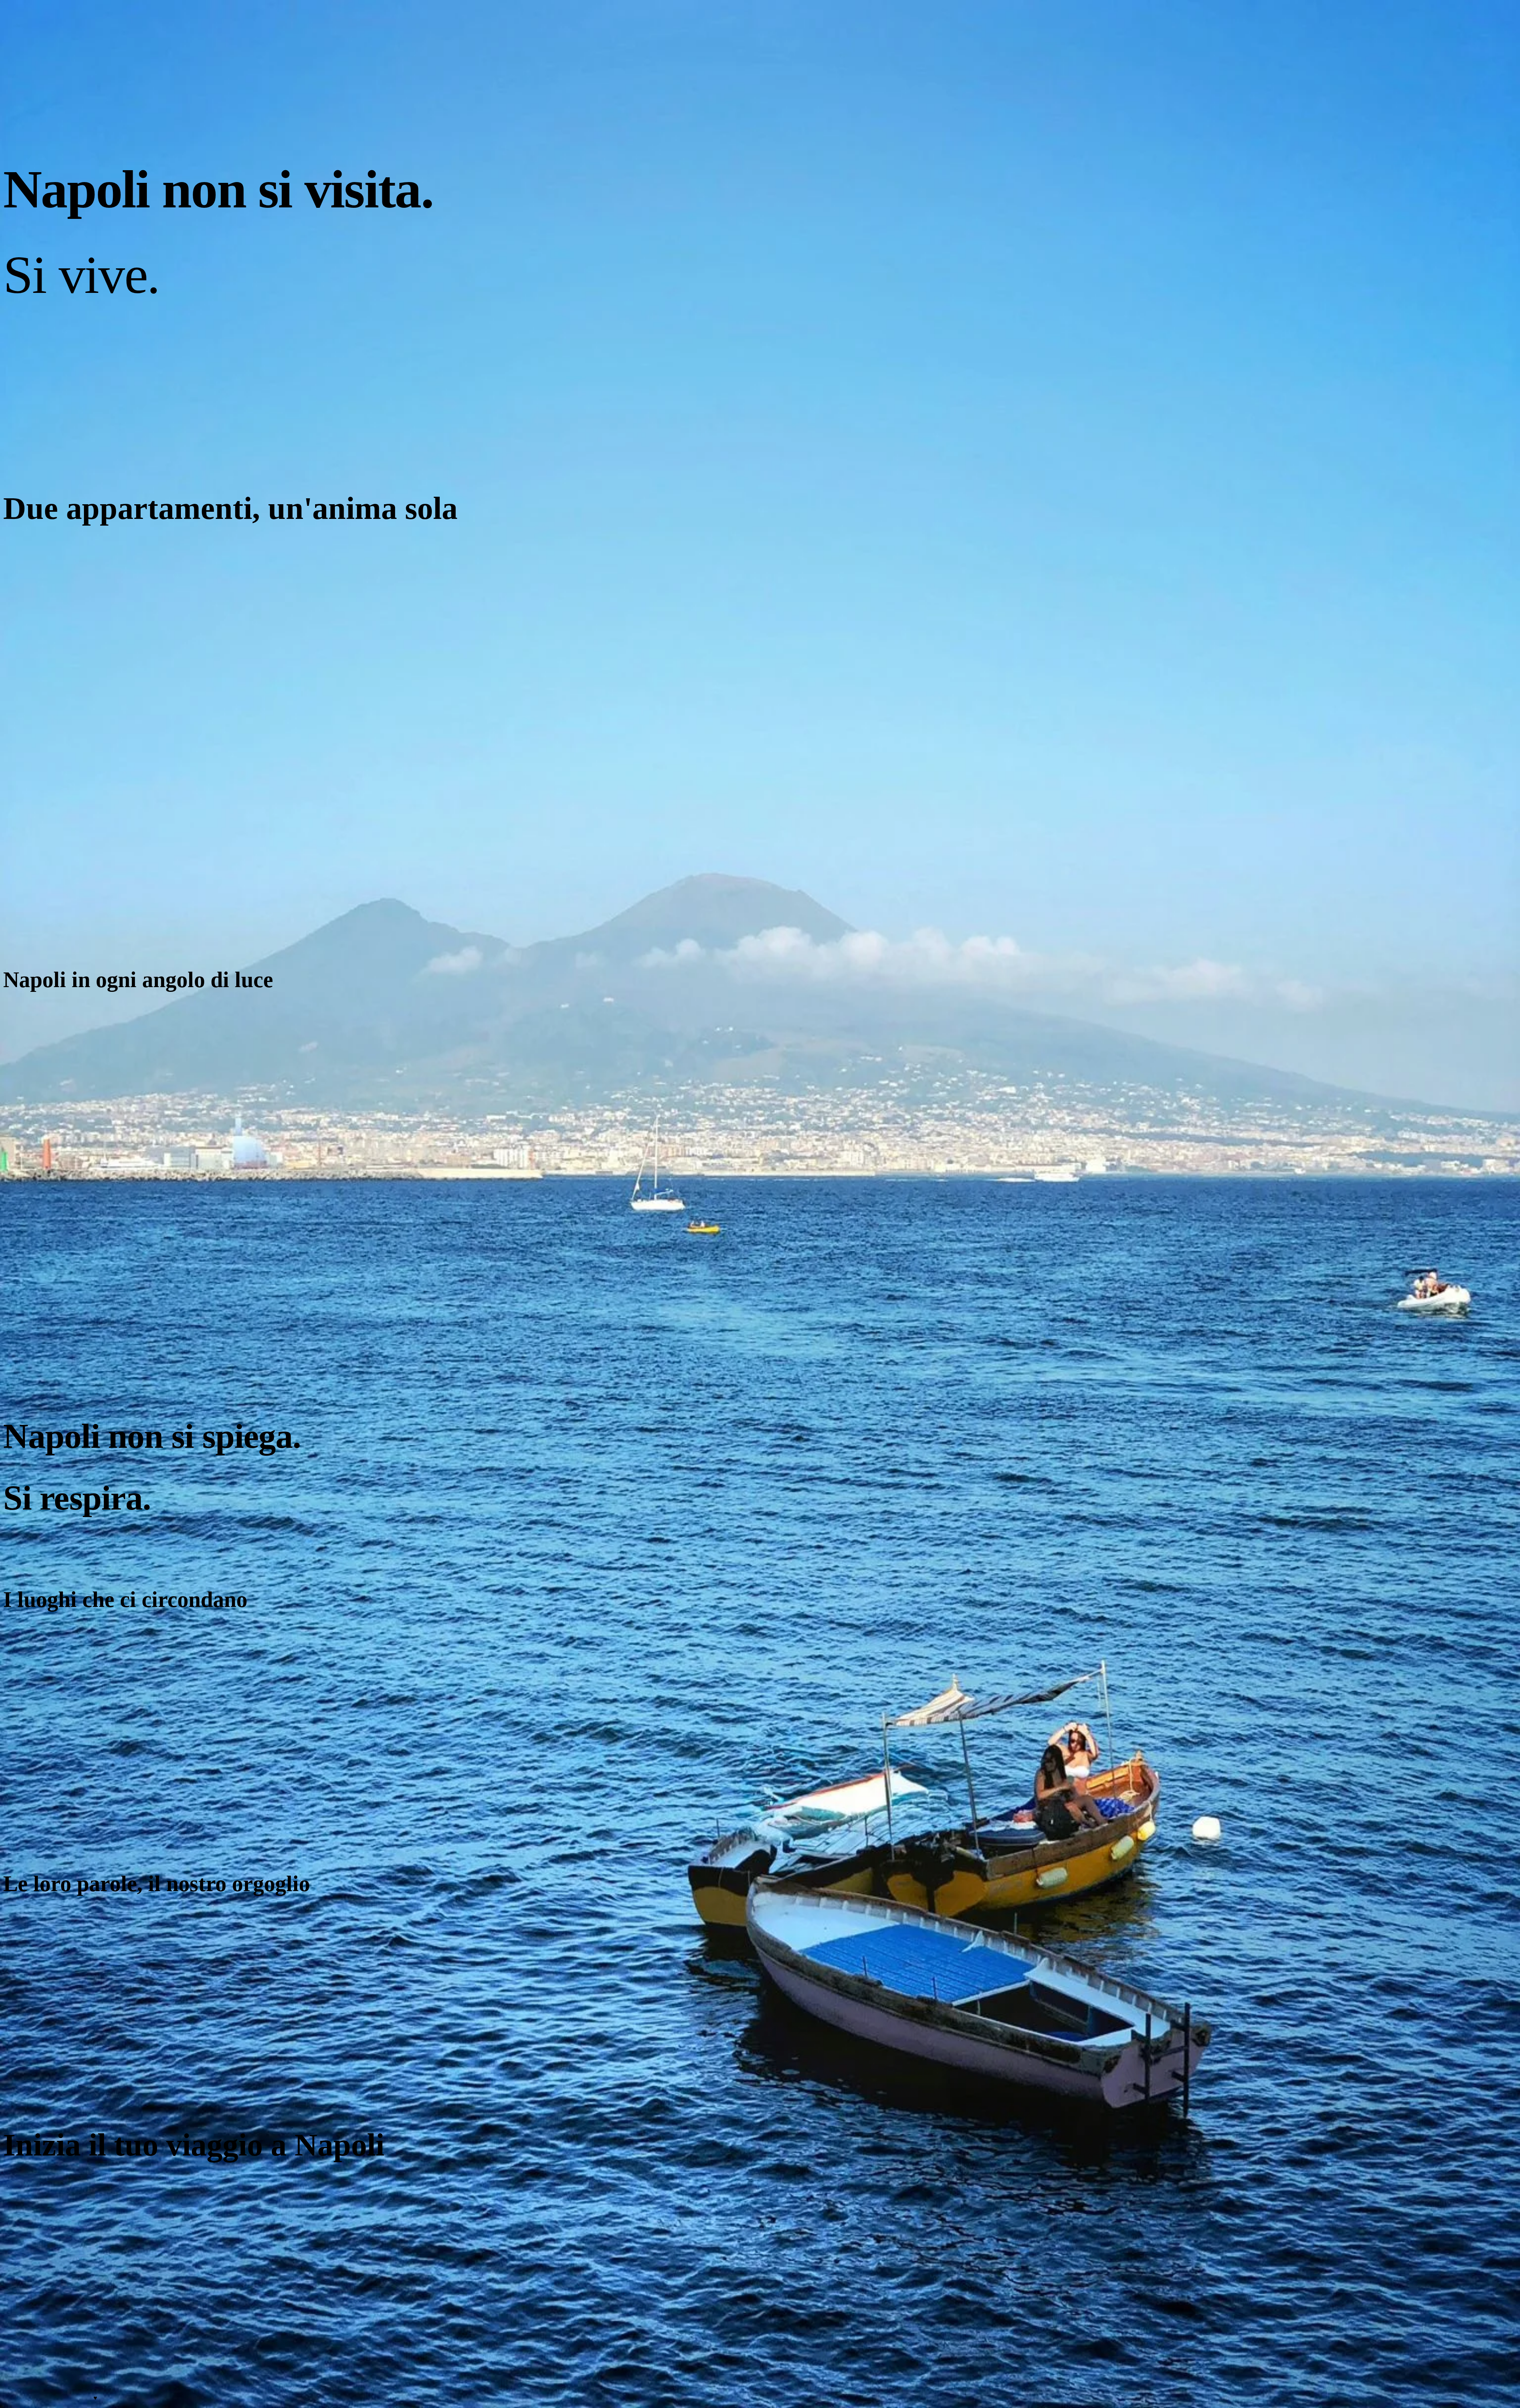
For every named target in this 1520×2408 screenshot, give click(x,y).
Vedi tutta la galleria (28, 994)
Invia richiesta (21, 2182)
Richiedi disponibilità (30, 921)
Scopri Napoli (21, 1816)
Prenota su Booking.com (74, 2182)
